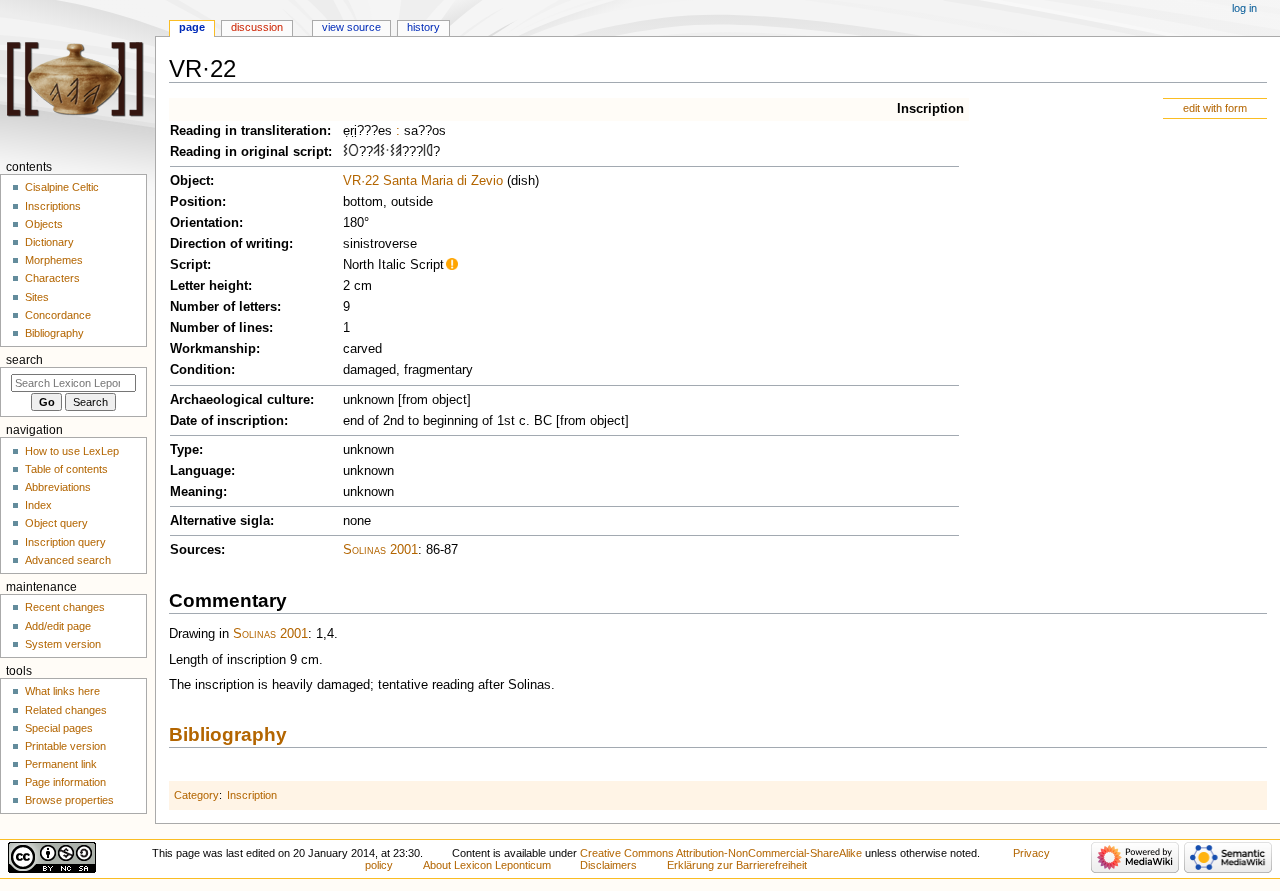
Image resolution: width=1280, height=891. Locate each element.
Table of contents (66, 469)
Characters (52, 278)
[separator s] (387, 152)
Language (200, 471)
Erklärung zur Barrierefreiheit (737, 865)
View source (351, 27)
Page (192, 27)
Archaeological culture (240, 400)
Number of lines (219, 328)
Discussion (257, 27)
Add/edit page (58, 626)
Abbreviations (58, 487)
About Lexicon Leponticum (487, 865)
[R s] (429, 152)
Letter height (209, 286)
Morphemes (54, 260)
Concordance (58, 315)
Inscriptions (53, 206)
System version (63, 644)
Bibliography (228, 734)
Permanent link (61, 764)
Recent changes (65, 607)
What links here (62, 691)
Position (196, 202)
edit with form (1215, 108)
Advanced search (68, 560)
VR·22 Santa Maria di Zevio (423, 181)
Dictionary (49, 242)
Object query (56, 523)
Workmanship (213, 349)
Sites (37, 297)
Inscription (930, 109)
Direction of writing (229, 244)
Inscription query (65, 542)
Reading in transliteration (248, 131)
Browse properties (69, 800)
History (423, 27)
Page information (65, 782)
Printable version (65, 746)
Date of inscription (227, 421)
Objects (44, 224)
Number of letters (223, 307)
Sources (195, 550)
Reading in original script (249, 152)
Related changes (66, 710)
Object (190, 181)
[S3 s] (345, 152)
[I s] (424, 152)
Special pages (59, 728)
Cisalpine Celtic (62, 187)
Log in (1244, 8)
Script (188, 265)
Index (38, 505)
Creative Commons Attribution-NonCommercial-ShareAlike (721, 853)
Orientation (204, 223)
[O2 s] (353, 152)
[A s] (376, 152)
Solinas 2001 (380, 550)
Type (184, 450)
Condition (200, 370)
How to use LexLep (72, 451)
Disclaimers (608, 865)
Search (24, 360)
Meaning (196, 492)
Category (196, 795)
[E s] (398, 152)
